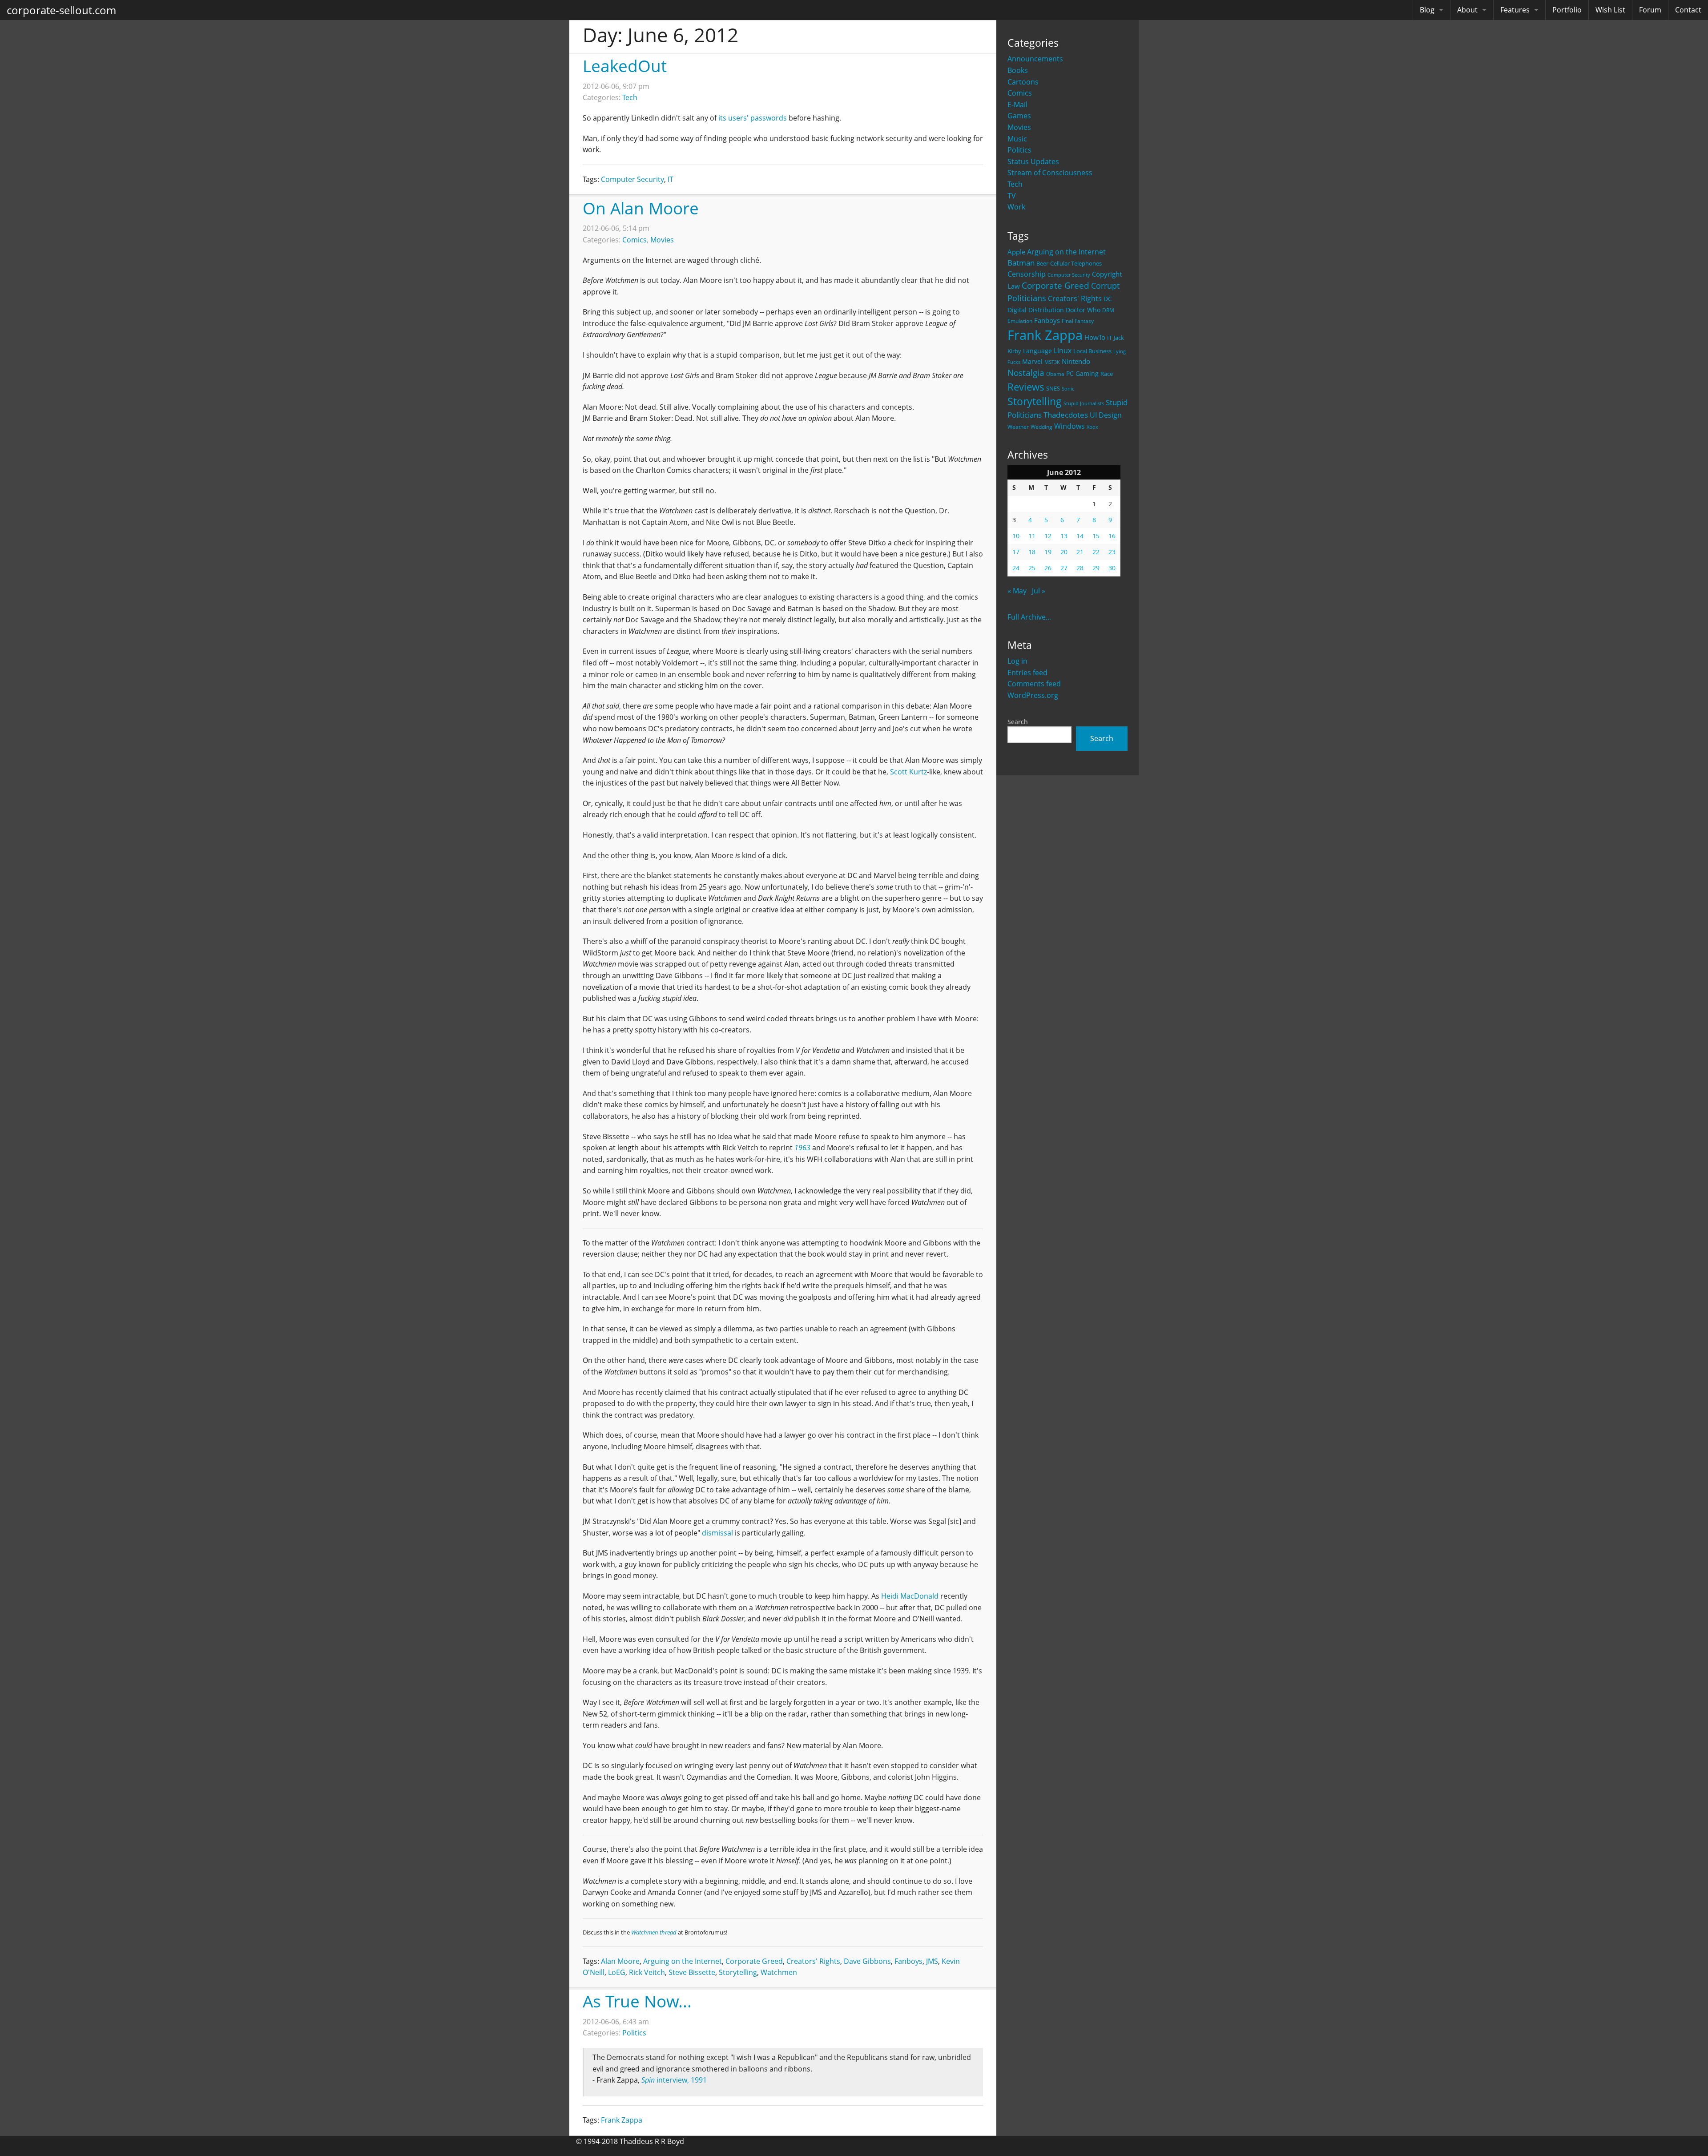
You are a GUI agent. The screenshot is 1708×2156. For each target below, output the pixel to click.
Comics (1020, 93)
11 (1032, 536)
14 (1080, 536)
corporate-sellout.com (61, 10)
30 (1112, 568)
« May (1017, 591)
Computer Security (1069, 275)
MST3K (1052, 362)
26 (1048, 568)
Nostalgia (1026, 373)
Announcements (1035, 59)
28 (1080, 568)
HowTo (1095, 337)
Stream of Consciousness (1050, 173)
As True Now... (637, 2001)
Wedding (1041, 427)
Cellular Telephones (1076, 264)
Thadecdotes (1066, 415)
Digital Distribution (1036, 310)
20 (1064, 552)
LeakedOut (625, 66)
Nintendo (1076, 361)
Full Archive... (1029, 617)
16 (1112, 536)
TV (1012, 196)
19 (1048, 552)
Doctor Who (1083, 310)
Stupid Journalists (1084, 403)
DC (1108, 299)
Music (1017, 139)
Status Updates (1033, 161)
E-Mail (1017, 105)
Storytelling (1035, 401)
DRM (1108, 310)
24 (1016, 568)
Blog (1427, 10)
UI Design (1106, 415)
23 (1112, 552)
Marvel (1032, 361)
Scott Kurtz (908, 772)
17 (1016, 552)
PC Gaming (1082, 373)
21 (1080, 552)
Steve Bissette (692, 1972)
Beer (1042, 264)
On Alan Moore (641, 208)
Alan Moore (620, 1961)
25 (1032, 568)
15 (1096, 536)
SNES (1053, 388)
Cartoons (1023, 82)
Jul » (1039, 591)
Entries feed (1027, 673)
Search (1018, 722)
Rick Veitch (647, 1972)
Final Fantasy (1078, 321)
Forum (1650, 10)
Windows (1070, 426)
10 (1016, 536)
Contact (1688, 10)
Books (1018, 70)
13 (1064, 536)
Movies (1019, 127)
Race (1107, 374)
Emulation (1020, 321)
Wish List (1610, 10)
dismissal (717, 1533)
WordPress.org (1033, 695)
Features (1515, 10)
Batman (1021, 263)
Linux (1063, 350)
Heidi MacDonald (910, 1596)
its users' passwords (753, 118)
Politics (1019, 150)
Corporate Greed (1055, 285)
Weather (1018, 427)
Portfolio (1567, 10)
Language (1037, 351)
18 (1032, 552)
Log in (1017, 661)
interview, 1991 (674, 2080)
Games (1019, 116)
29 (1096, 568)
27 (1064, 568)
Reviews (1026, 387)
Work (1016, 207)
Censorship (1027, 274)
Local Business (1092, 351)
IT (1110, 338)
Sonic (1068, 389)
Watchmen (779, 1972)
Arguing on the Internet (1066, 252)
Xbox (1092, 427)
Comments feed (1034, 684)
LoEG (617, 1972)
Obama (1055, 374)
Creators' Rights (1075, 298)
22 (1096, 552)
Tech (1015, 184)
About (1467, 10)
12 (1048, 536)
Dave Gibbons (867, 1961)
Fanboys (1047, 320)
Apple (1016, 252)
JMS (932, 1961)
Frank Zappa (1045, 335)
